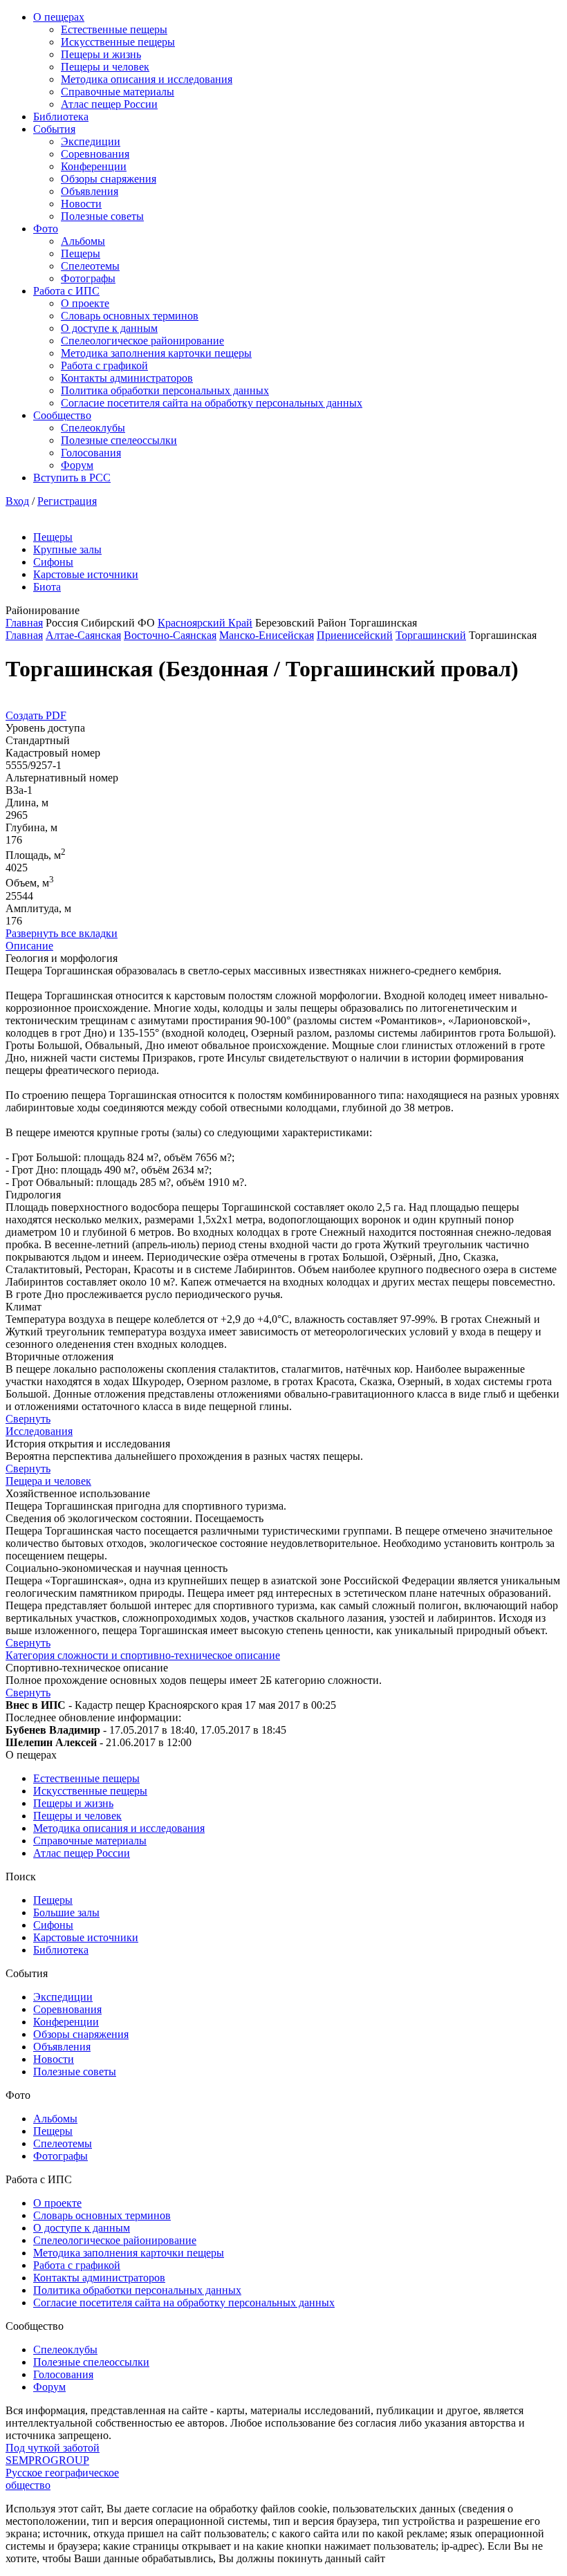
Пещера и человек (48, 1481)
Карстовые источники (86, 574)
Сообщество (62, 415)
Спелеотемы (90, 266)
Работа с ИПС (66, 291)
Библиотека (61, 117)
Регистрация (67, 501)
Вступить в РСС (72, 478)
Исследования (39, 1431)
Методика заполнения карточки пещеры (156, 353)
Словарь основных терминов (130, 316)
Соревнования (95, 154)
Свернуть (28, 1419)
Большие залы (66, 1912)
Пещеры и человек (105, 67)
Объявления (90, 191)
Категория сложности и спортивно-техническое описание (143, 1655)
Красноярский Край (205, 623)
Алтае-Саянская (83, 635)
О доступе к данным (109, 328)
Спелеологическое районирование (142, 341)
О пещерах (59, 17)
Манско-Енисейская (267, 635)
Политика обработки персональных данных (165, 390)
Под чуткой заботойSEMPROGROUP (53, 2454)
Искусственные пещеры (118, 42)
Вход (17, 501)
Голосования (91, 453)
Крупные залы (67, 549)
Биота (47, 587)
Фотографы (88, 278)
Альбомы (83, 241)
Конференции (94, 166)
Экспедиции (91, 141)
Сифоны (53, 562)
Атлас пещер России (109, 104)
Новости (81, 204)
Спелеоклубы (93, 428)
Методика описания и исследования (147, 79)
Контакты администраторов (127, 378)
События (54, 129)
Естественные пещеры (114, 29)
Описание (29, 946)
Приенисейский (355, 635)
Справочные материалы (118, 92)
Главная (24, 623)
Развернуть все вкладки (62, 933)
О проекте (85, 303)
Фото (46, 229)
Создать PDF (36, 715)
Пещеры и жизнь (101, 54)
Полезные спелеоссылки (119, 440)
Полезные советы (102, 216)
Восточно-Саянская (170, 635)
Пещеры (81, 253)
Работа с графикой (104, 365)
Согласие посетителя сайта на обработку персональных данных (212, 403)
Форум (77, 465)
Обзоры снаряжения (109, 179)
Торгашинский (431, 635)
